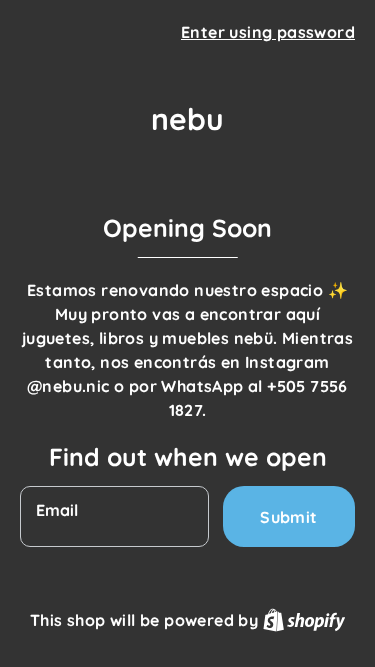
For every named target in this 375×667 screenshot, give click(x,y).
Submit (288, 517)
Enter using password (268, 32)
